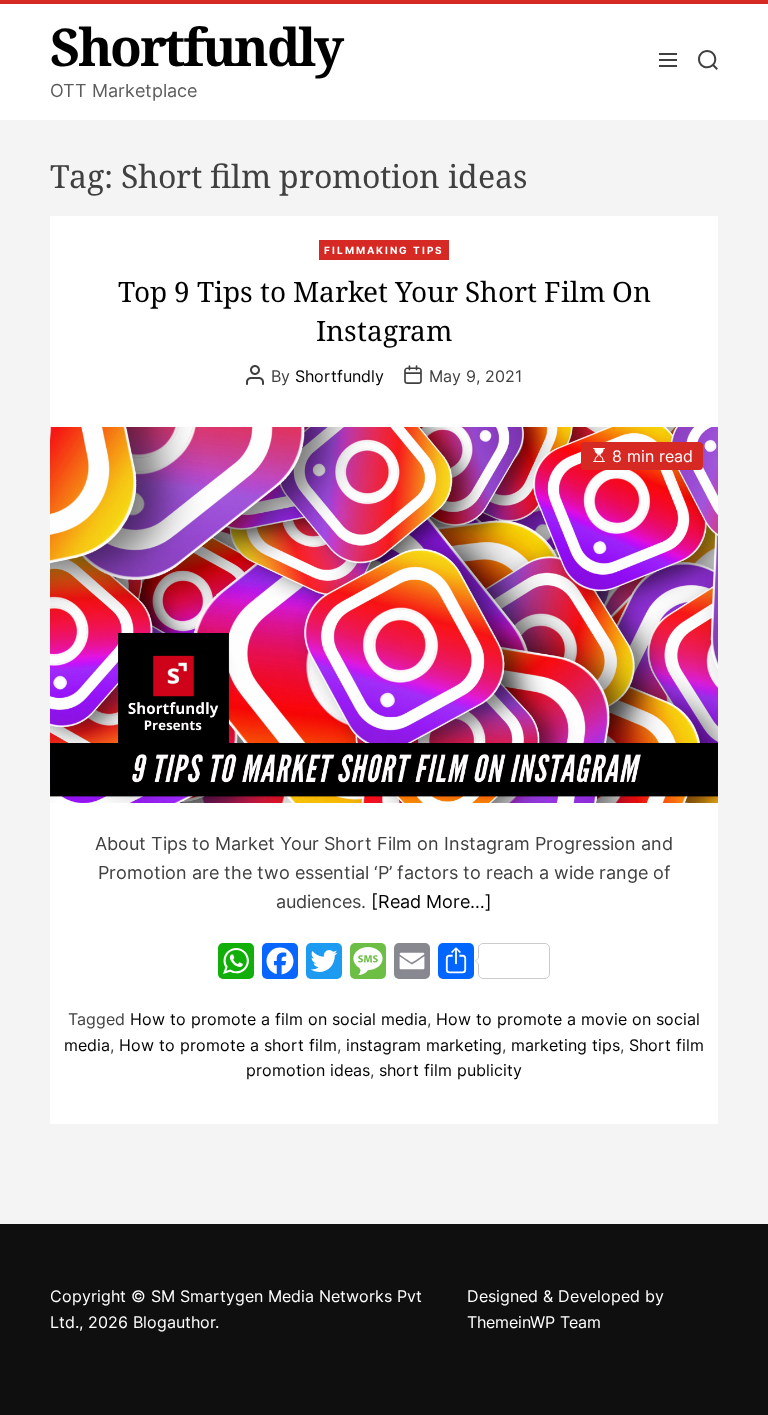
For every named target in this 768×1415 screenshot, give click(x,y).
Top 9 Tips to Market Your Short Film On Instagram (384, 310)
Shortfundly (196, 46)
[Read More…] (431, 901)
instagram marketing (424, 1045)
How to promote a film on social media (278, 1019)
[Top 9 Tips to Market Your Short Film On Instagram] (384, 615)
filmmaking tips (384, 250)
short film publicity (450, 1070)
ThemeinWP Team (534, 1322)
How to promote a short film (228, 1045)
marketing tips (565, 1045)
